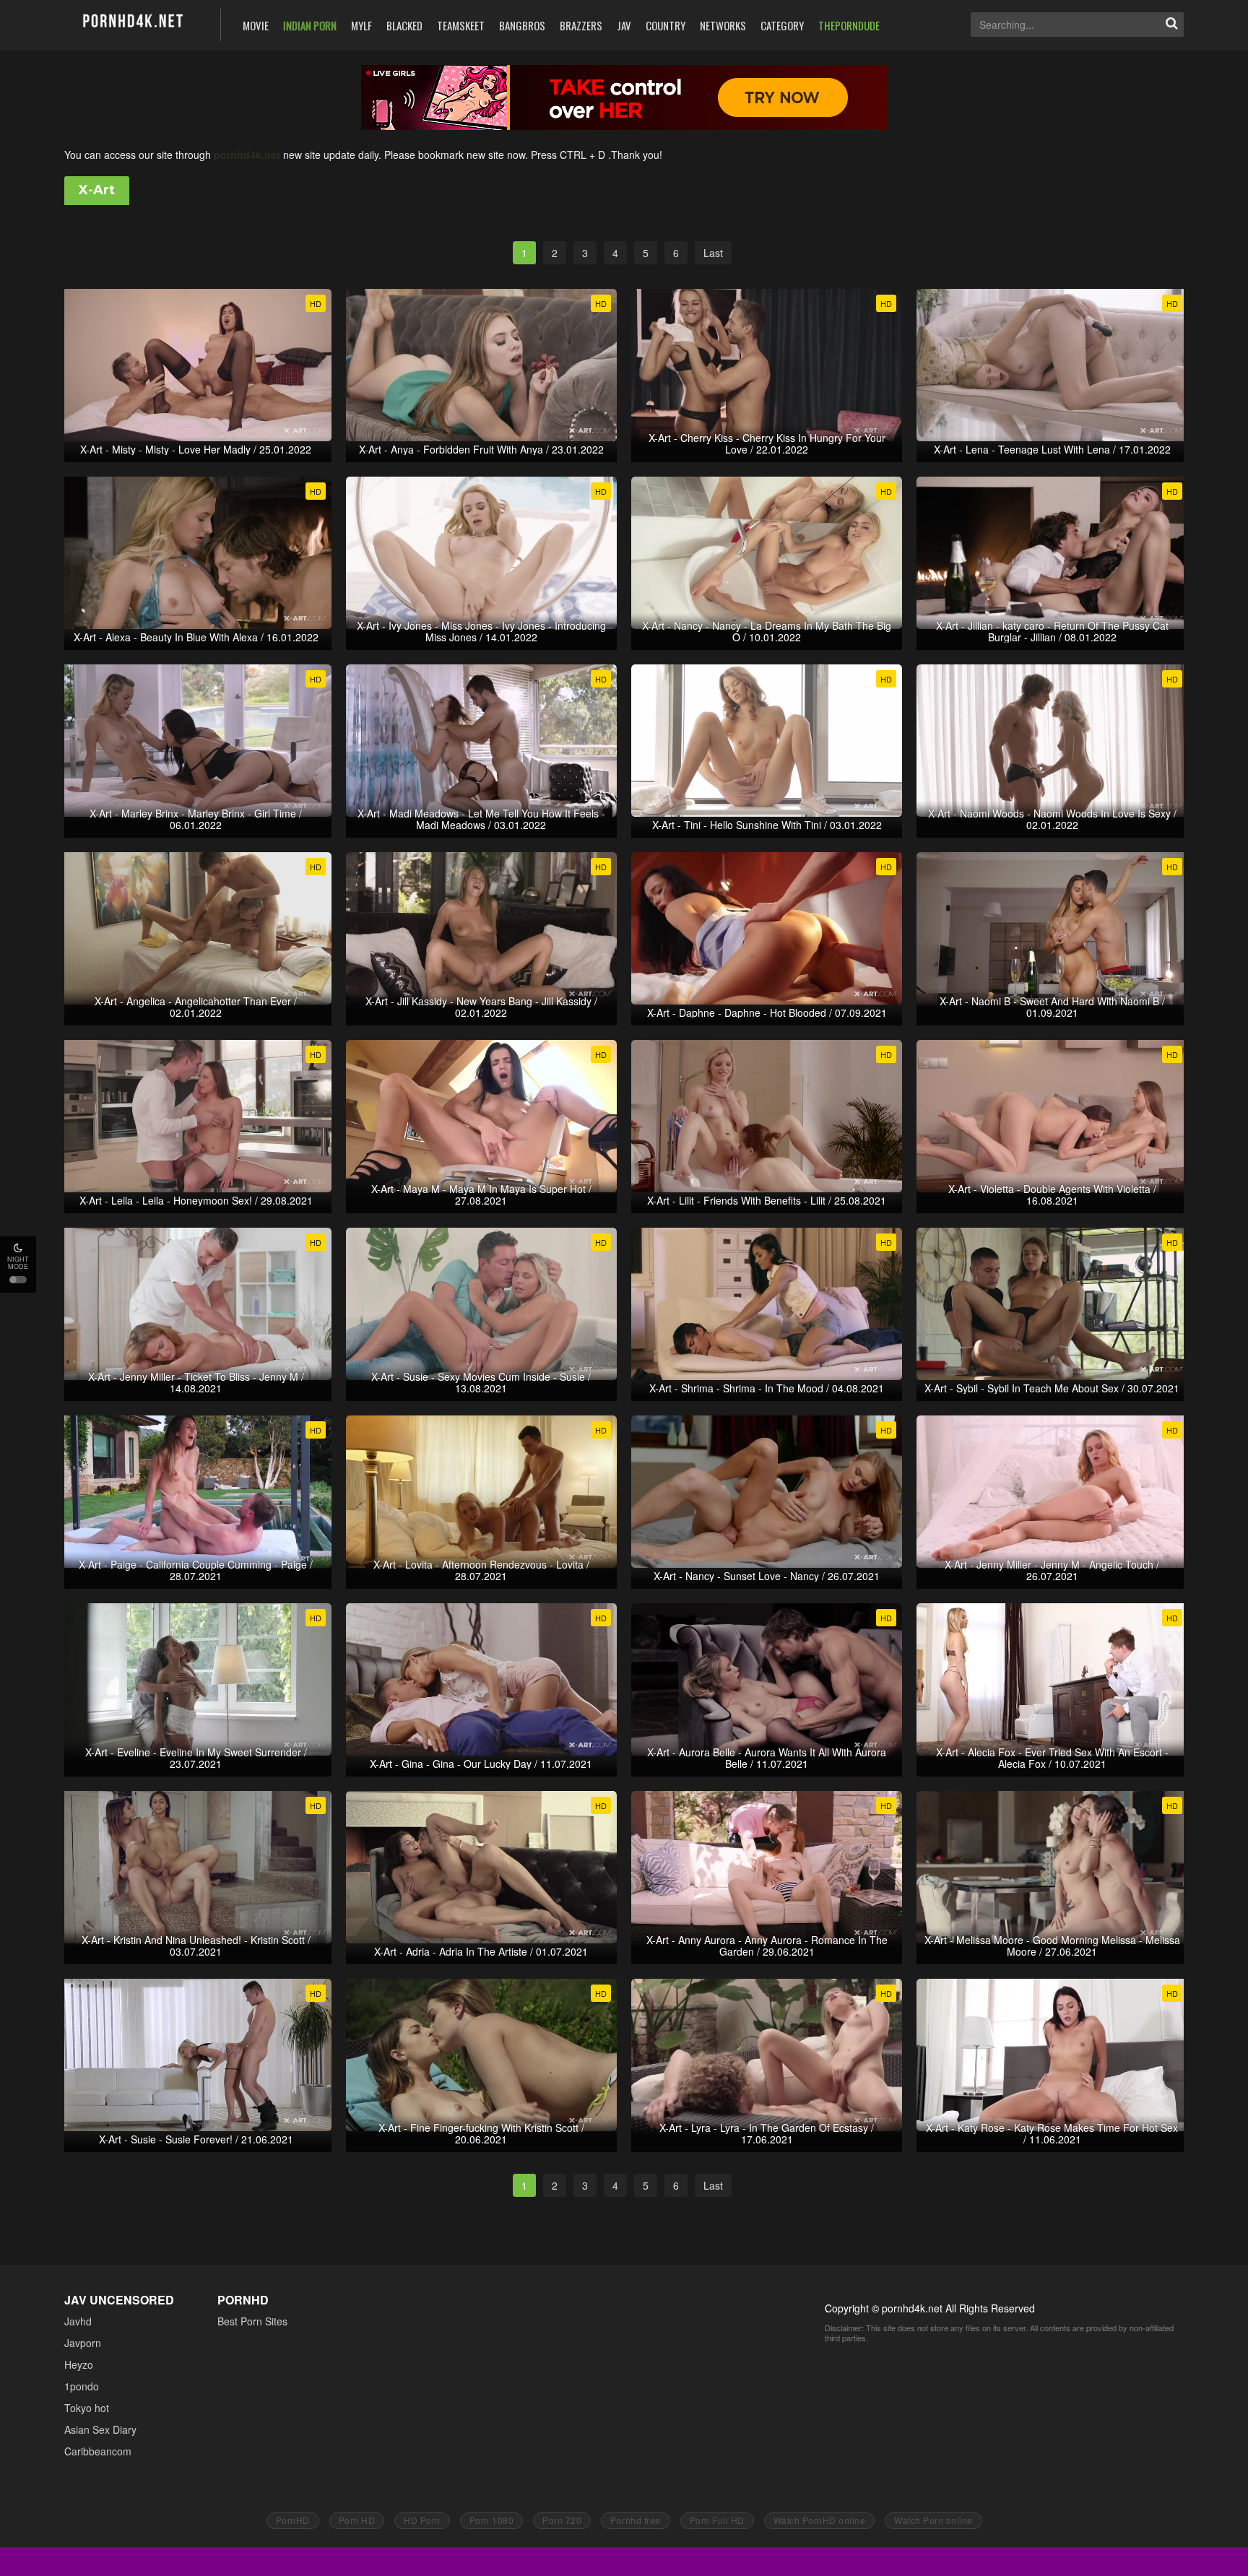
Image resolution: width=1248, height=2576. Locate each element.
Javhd (78, 2321)
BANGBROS (522, 25)
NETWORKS (723, 25)
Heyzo (79, 2364)
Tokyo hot (87, 2408)
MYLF (361, 25)
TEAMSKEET (461, 25)
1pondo (82, 2386)
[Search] (1171, 25)
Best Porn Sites (252, 2321)
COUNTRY (666, 25)
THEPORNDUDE (849, 25)
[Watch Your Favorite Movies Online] (132, 23)
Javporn (83, 2343)
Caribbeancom (98, 2451)
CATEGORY (782, 25)
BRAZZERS (581, 25)
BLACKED (404, 25)
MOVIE (256, 25)
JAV (624, 25)
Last (713, 253)
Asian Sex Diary (100, 2429)
